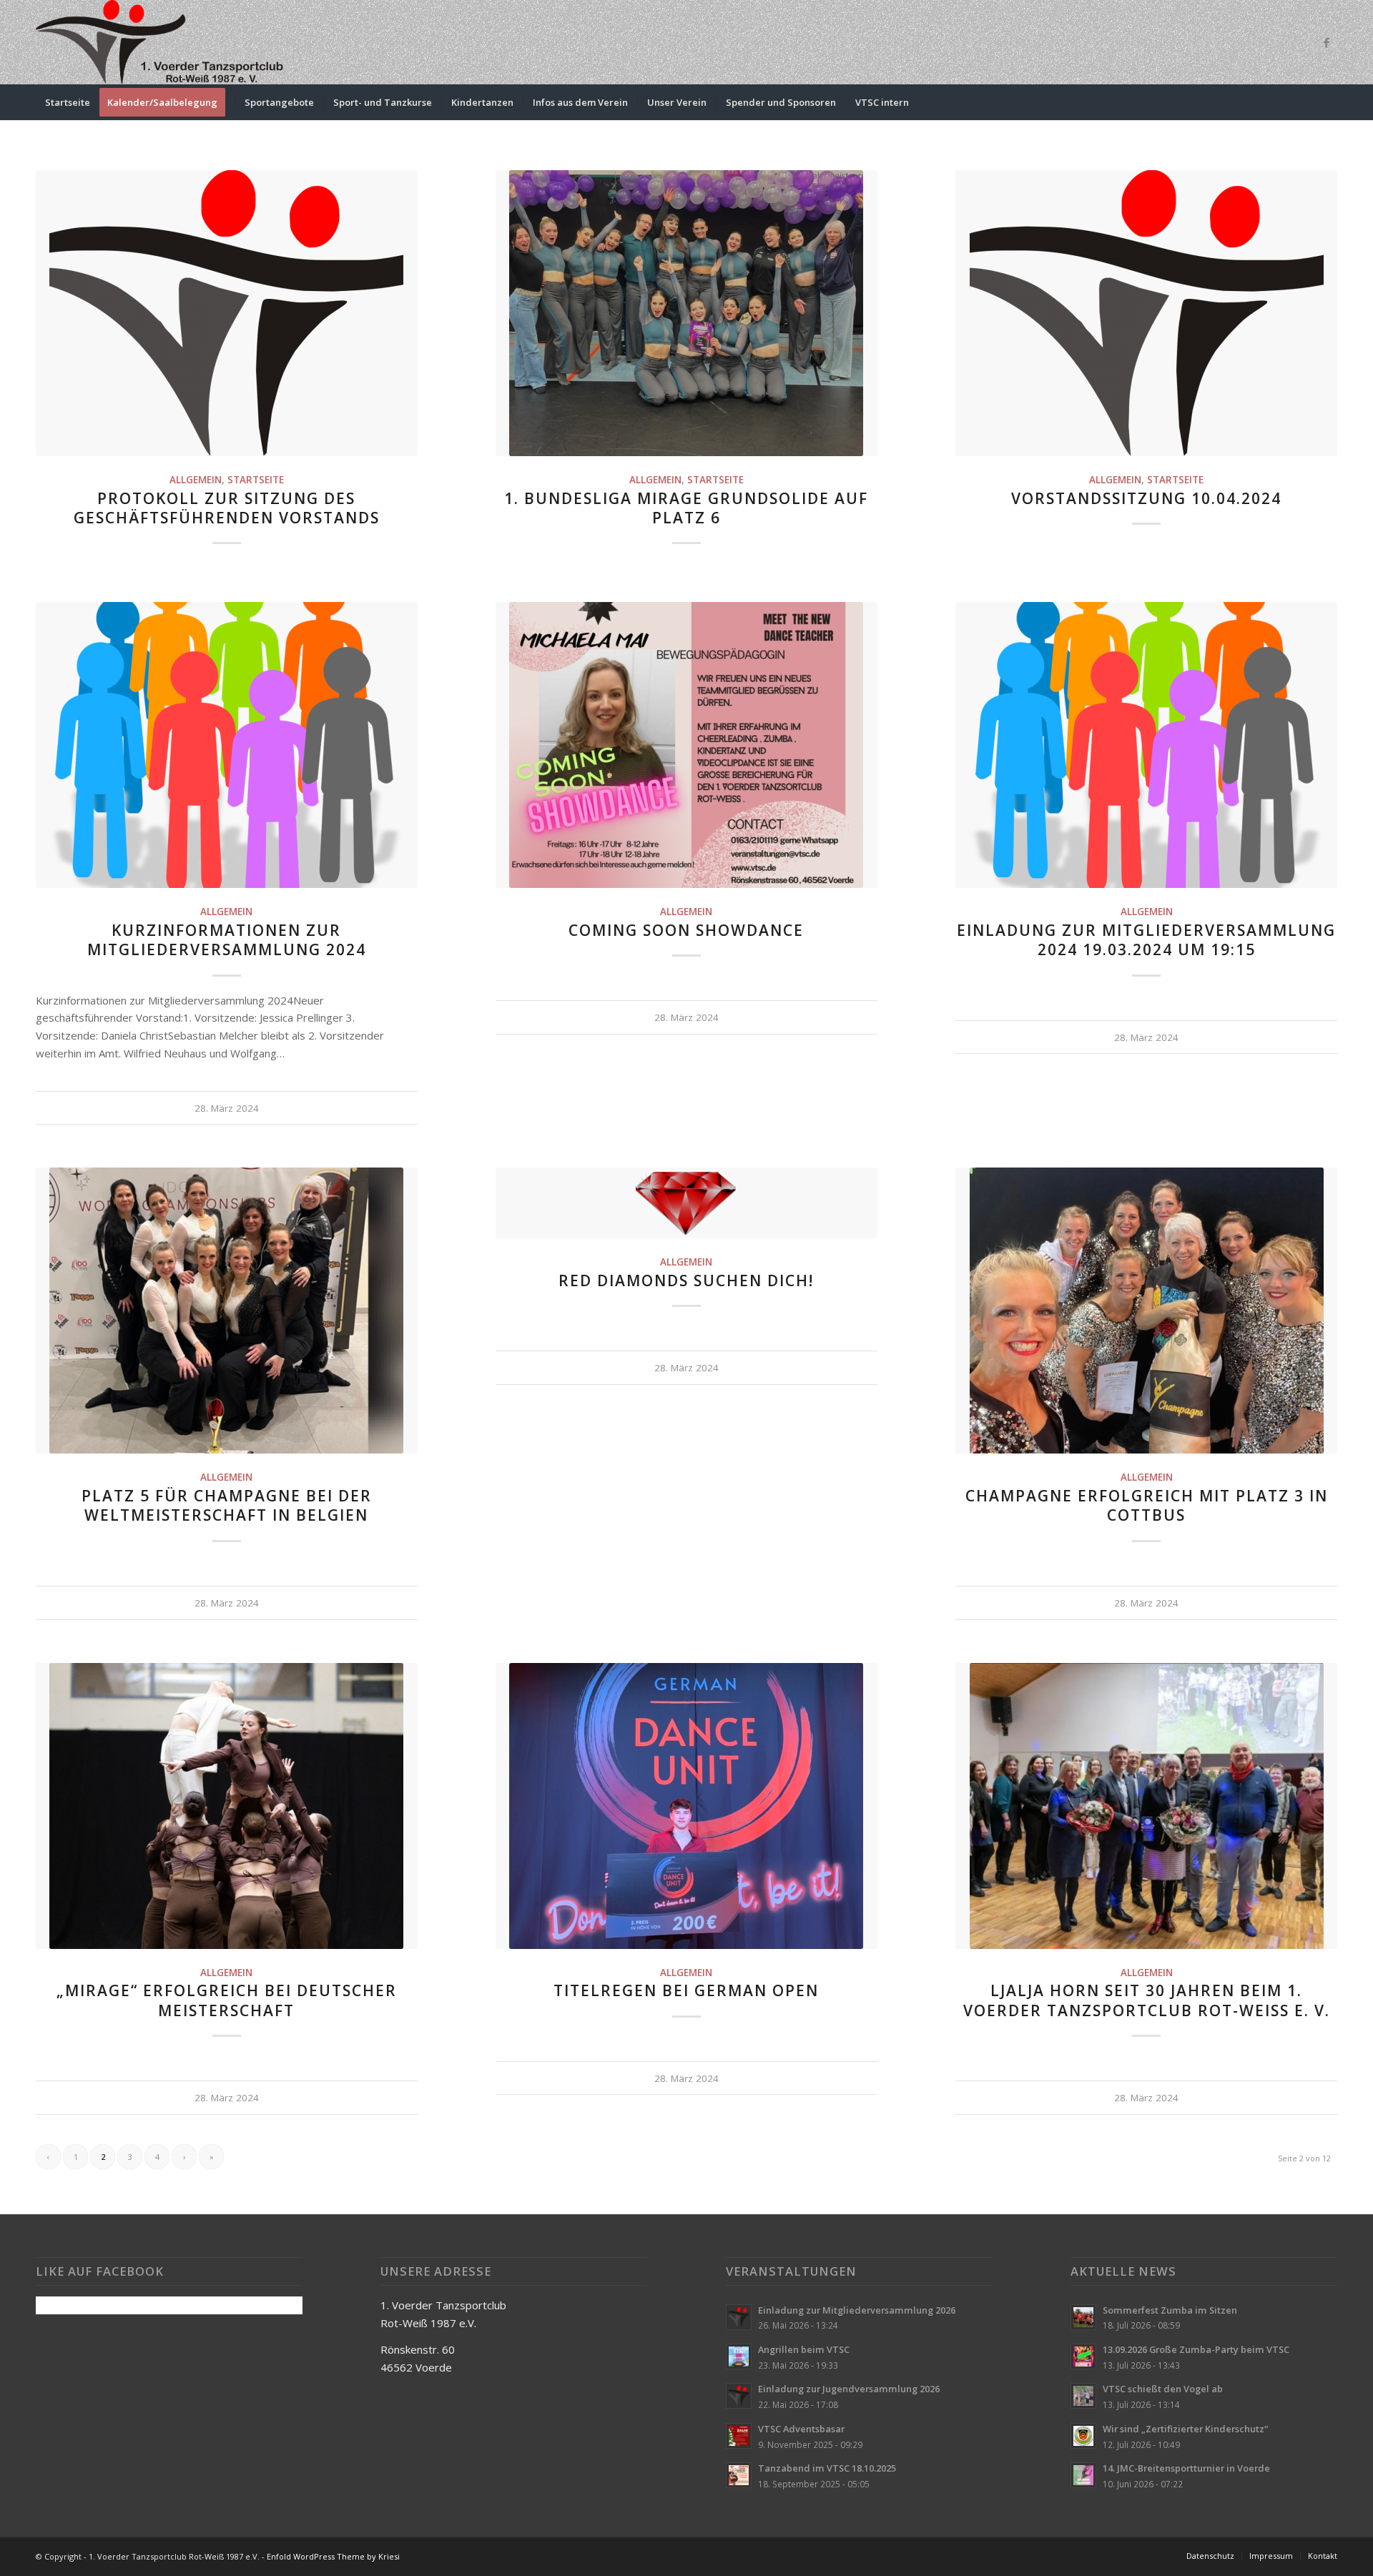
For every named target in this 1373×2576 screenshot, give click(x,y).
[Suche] (1328, 102)
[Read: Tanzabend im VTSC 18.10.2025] (739, 2475)
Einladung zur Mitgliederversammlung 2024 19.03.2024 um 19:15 (1146, 940)
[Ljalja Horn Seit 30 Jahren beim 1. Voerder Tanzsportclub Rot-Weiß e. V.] (1146, 1806)
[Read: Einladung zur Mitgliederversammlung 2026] (739, 2317)
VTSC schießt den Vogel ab (1163, 2389)
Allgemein (196, 480)
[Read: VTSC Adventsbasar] (739, 2436)
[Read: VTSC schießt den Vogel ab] (1083, 2396)
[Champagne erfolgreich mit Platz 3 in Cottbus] (1146, 1311)
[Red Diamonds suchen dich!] (686, 1203)
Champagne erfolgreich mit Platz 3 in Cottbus (1147, 1505)
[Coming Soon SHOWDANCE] (686, 745)
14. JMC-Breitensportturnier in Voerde (1186, 2468)
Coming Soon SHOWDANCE (686, 930)
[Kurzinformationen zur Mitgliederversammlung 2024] (227, 745)
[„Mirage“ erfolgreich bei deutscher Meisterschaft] (227, 1806)
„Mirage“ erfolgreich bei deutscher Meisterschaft (227, 2000)
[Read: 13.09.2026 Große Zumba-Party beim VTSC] (1083, 2357)
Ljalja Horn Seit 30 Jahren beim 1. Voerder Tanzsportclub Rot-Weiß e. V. (1147, 2000)
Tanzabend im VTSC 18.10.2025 (827, 2468)
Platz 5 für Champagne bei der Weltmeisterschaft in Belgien (227, 1505)
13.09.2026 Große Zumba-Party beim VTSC (1196, 2349)
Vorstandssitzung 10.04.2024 (1146, 498)
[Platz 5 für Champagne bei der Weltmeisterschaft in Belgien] (227, 1311)
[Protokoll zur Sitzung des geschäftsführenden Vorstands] (227, 313)
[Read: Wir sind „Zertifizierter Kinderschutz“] (1083, 2436)
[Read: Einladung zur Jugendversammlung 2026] (739, 2396)
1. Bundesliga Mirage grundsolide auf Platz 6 (686, 508)
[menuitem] (68, 102)
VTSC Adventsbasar (801, 2429)
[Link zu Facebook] (1327, 42)
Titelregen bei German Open (686, 1990)
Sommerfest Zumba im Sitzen (1170, 2310)
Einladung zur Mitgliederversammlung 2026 (857, 2310)
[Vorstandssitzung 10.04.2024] (1146, 313)
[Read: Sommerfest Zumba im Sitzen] (1083, 2317)
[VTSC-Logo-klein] (161, 42)
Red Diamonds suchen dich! (686, 1280)
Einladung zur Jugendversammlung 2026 (849, 2389)
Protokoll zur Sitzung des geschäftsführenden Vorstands (227, 508)
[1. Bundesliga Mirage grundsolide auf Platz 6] (686, 313)
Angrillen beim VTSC (804, 2349)
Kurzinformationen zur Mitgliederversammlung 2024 (227, 940)
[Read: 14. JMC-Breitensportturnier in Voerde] (1083, 2475)
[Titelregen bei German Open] (686, 1806)
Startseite (256, 480)
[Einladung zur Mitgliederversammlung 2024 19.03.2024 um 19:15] (1146, 745)
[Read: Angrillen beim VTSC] (739, 2357)
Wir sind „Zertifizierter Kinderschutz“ (1185, 2429)
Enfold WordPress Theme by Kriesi (333, 2556)
